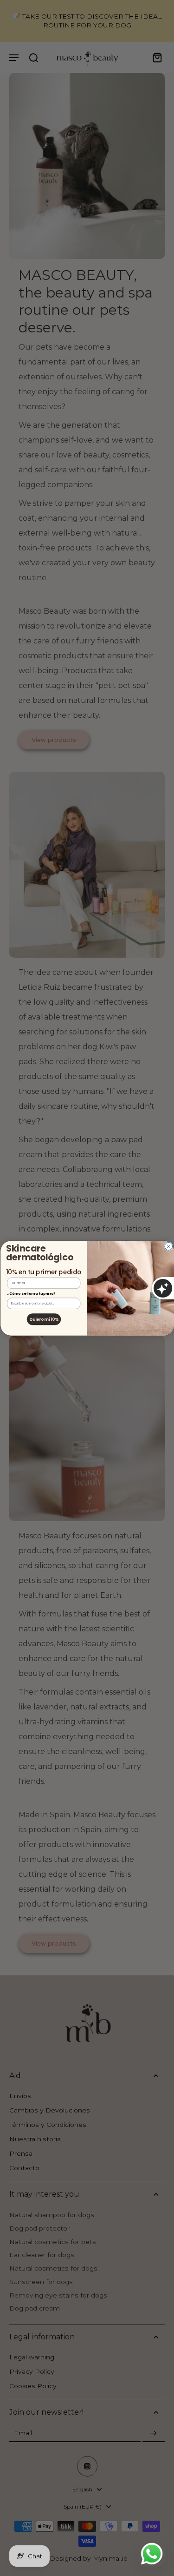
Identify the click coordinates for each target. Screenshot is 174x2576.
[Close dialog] (168, 1246)
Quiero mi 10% (43, 1319)
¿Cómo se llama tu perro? (31, 1294)
